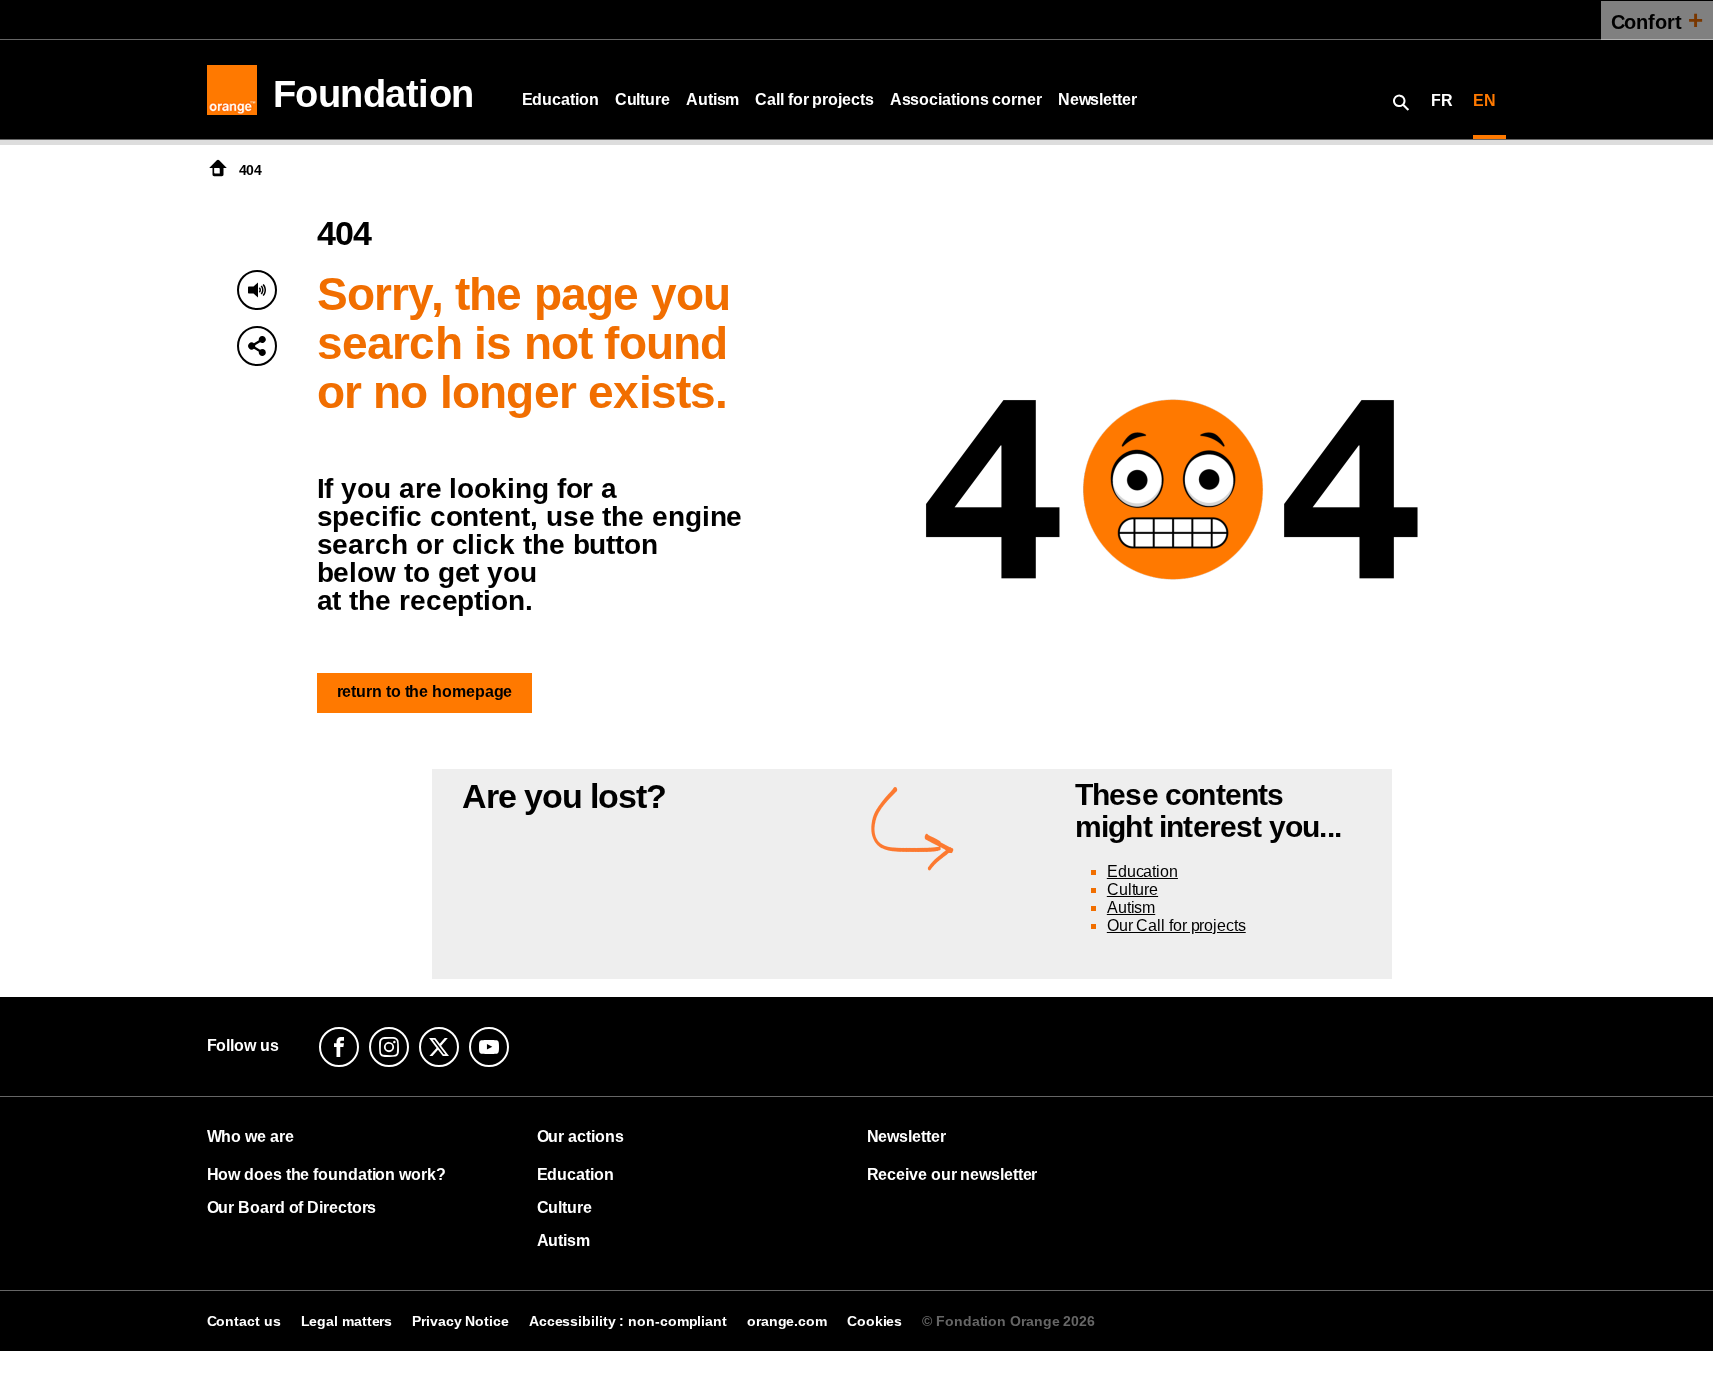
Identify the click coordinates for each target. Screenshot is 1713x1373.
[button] (257, 346)
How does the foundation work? (326, 1174)
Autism (712, 99)
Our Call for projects (1176, 925)
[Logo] (232, 90)
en (1484, 100)
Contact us (244, 1321)
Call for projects (814, 99)
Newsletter (1097, 99)
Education (560, 99)
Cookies (874, 1321)
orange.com (787, 1321)
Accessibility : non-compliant (628, 1321)
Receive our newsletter (952, 1174)
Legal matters (347, 1321)
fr (1442, 100)
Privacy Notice (460, 1321)
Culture (642, 99)
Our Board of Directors (292, 1207)
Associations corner (966, 99)
